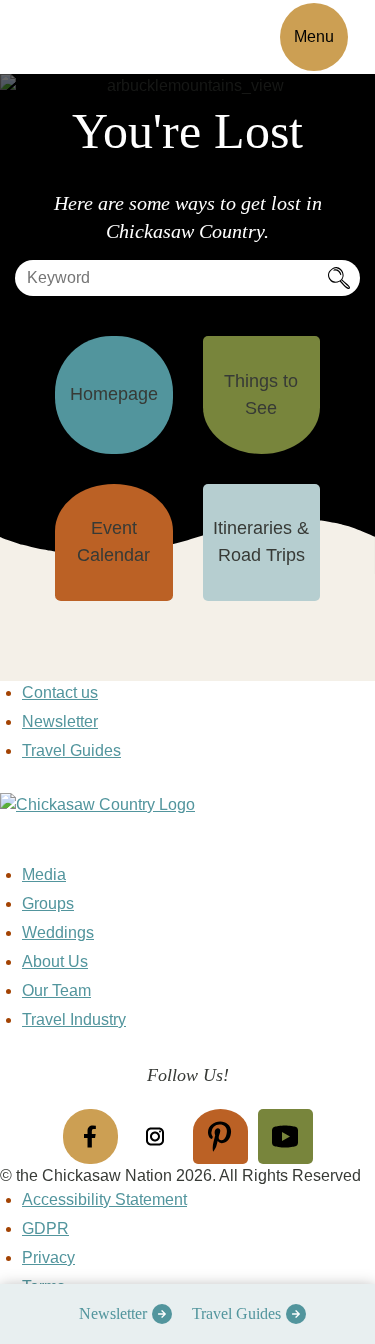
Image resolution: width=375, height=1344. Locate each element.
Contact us (60, 692)
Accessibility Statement (104, 1199)
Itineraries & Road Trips (261, 541)
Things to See (261, 394)
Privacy (48, 1257)
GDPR (45, 1228)
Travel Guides (236, 1313)
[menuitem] (120, 1314)
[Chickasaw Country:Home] (88, 33)
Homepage (114, 394)
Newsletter (113, 1313)
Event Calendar (113, 541)
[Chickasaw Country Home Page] (187, 828)
